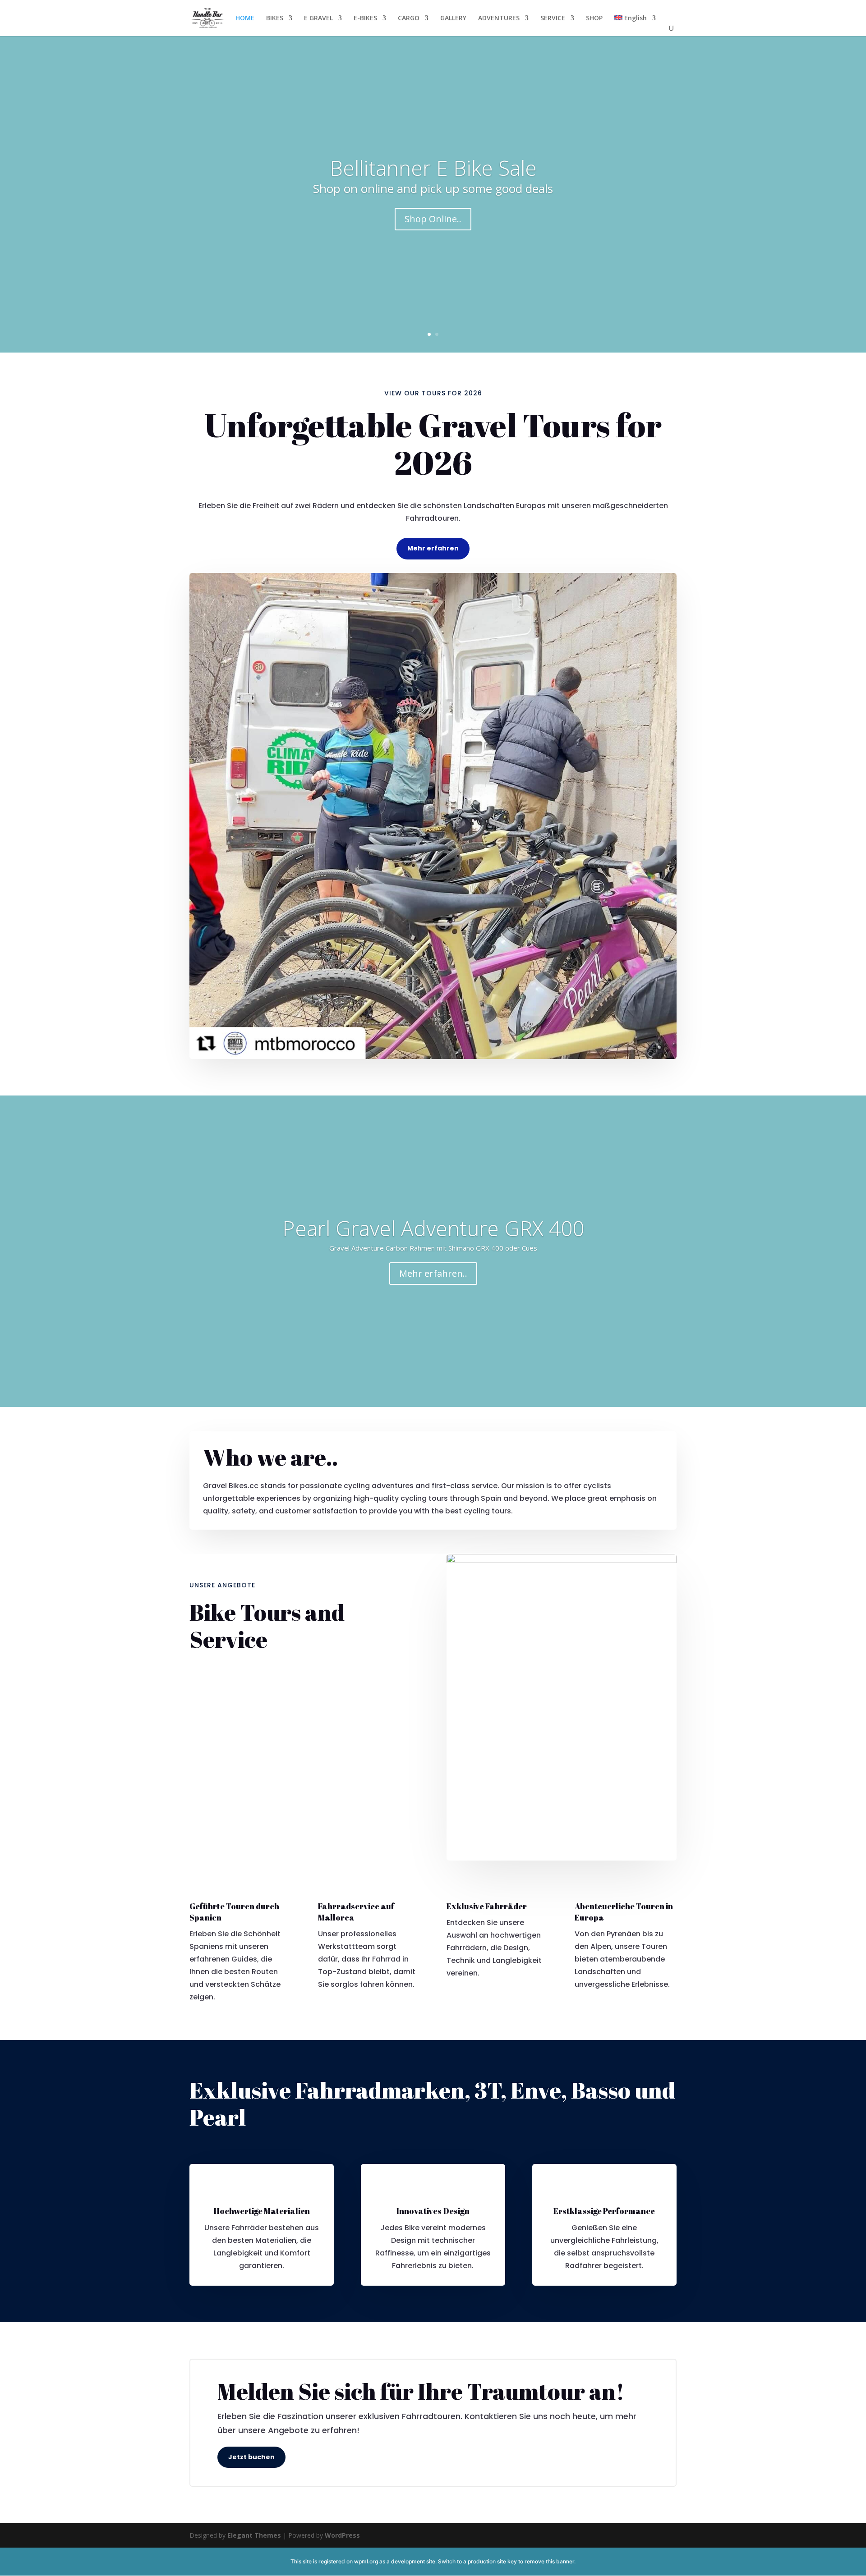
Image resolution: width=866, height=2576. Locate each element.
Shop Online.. (433, 219)
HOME (245, 18)
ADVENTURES (499, 18)
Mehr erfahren (433, 548)
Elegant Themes (254, 2535)
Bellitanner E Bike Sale (433, 168)
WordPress (342, 2535)
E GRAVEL (318, 18)
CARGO (409, 18)
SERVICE (553, 18)
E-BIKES (365, 18)
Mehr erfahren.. (433, 1273)
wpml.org (366, 2561)
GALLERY (453, 18)
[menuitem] (635, 25)
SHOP (594, 18)
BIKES (275, 18)
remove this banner (549, 2561)
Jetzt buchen (251, 2457)
